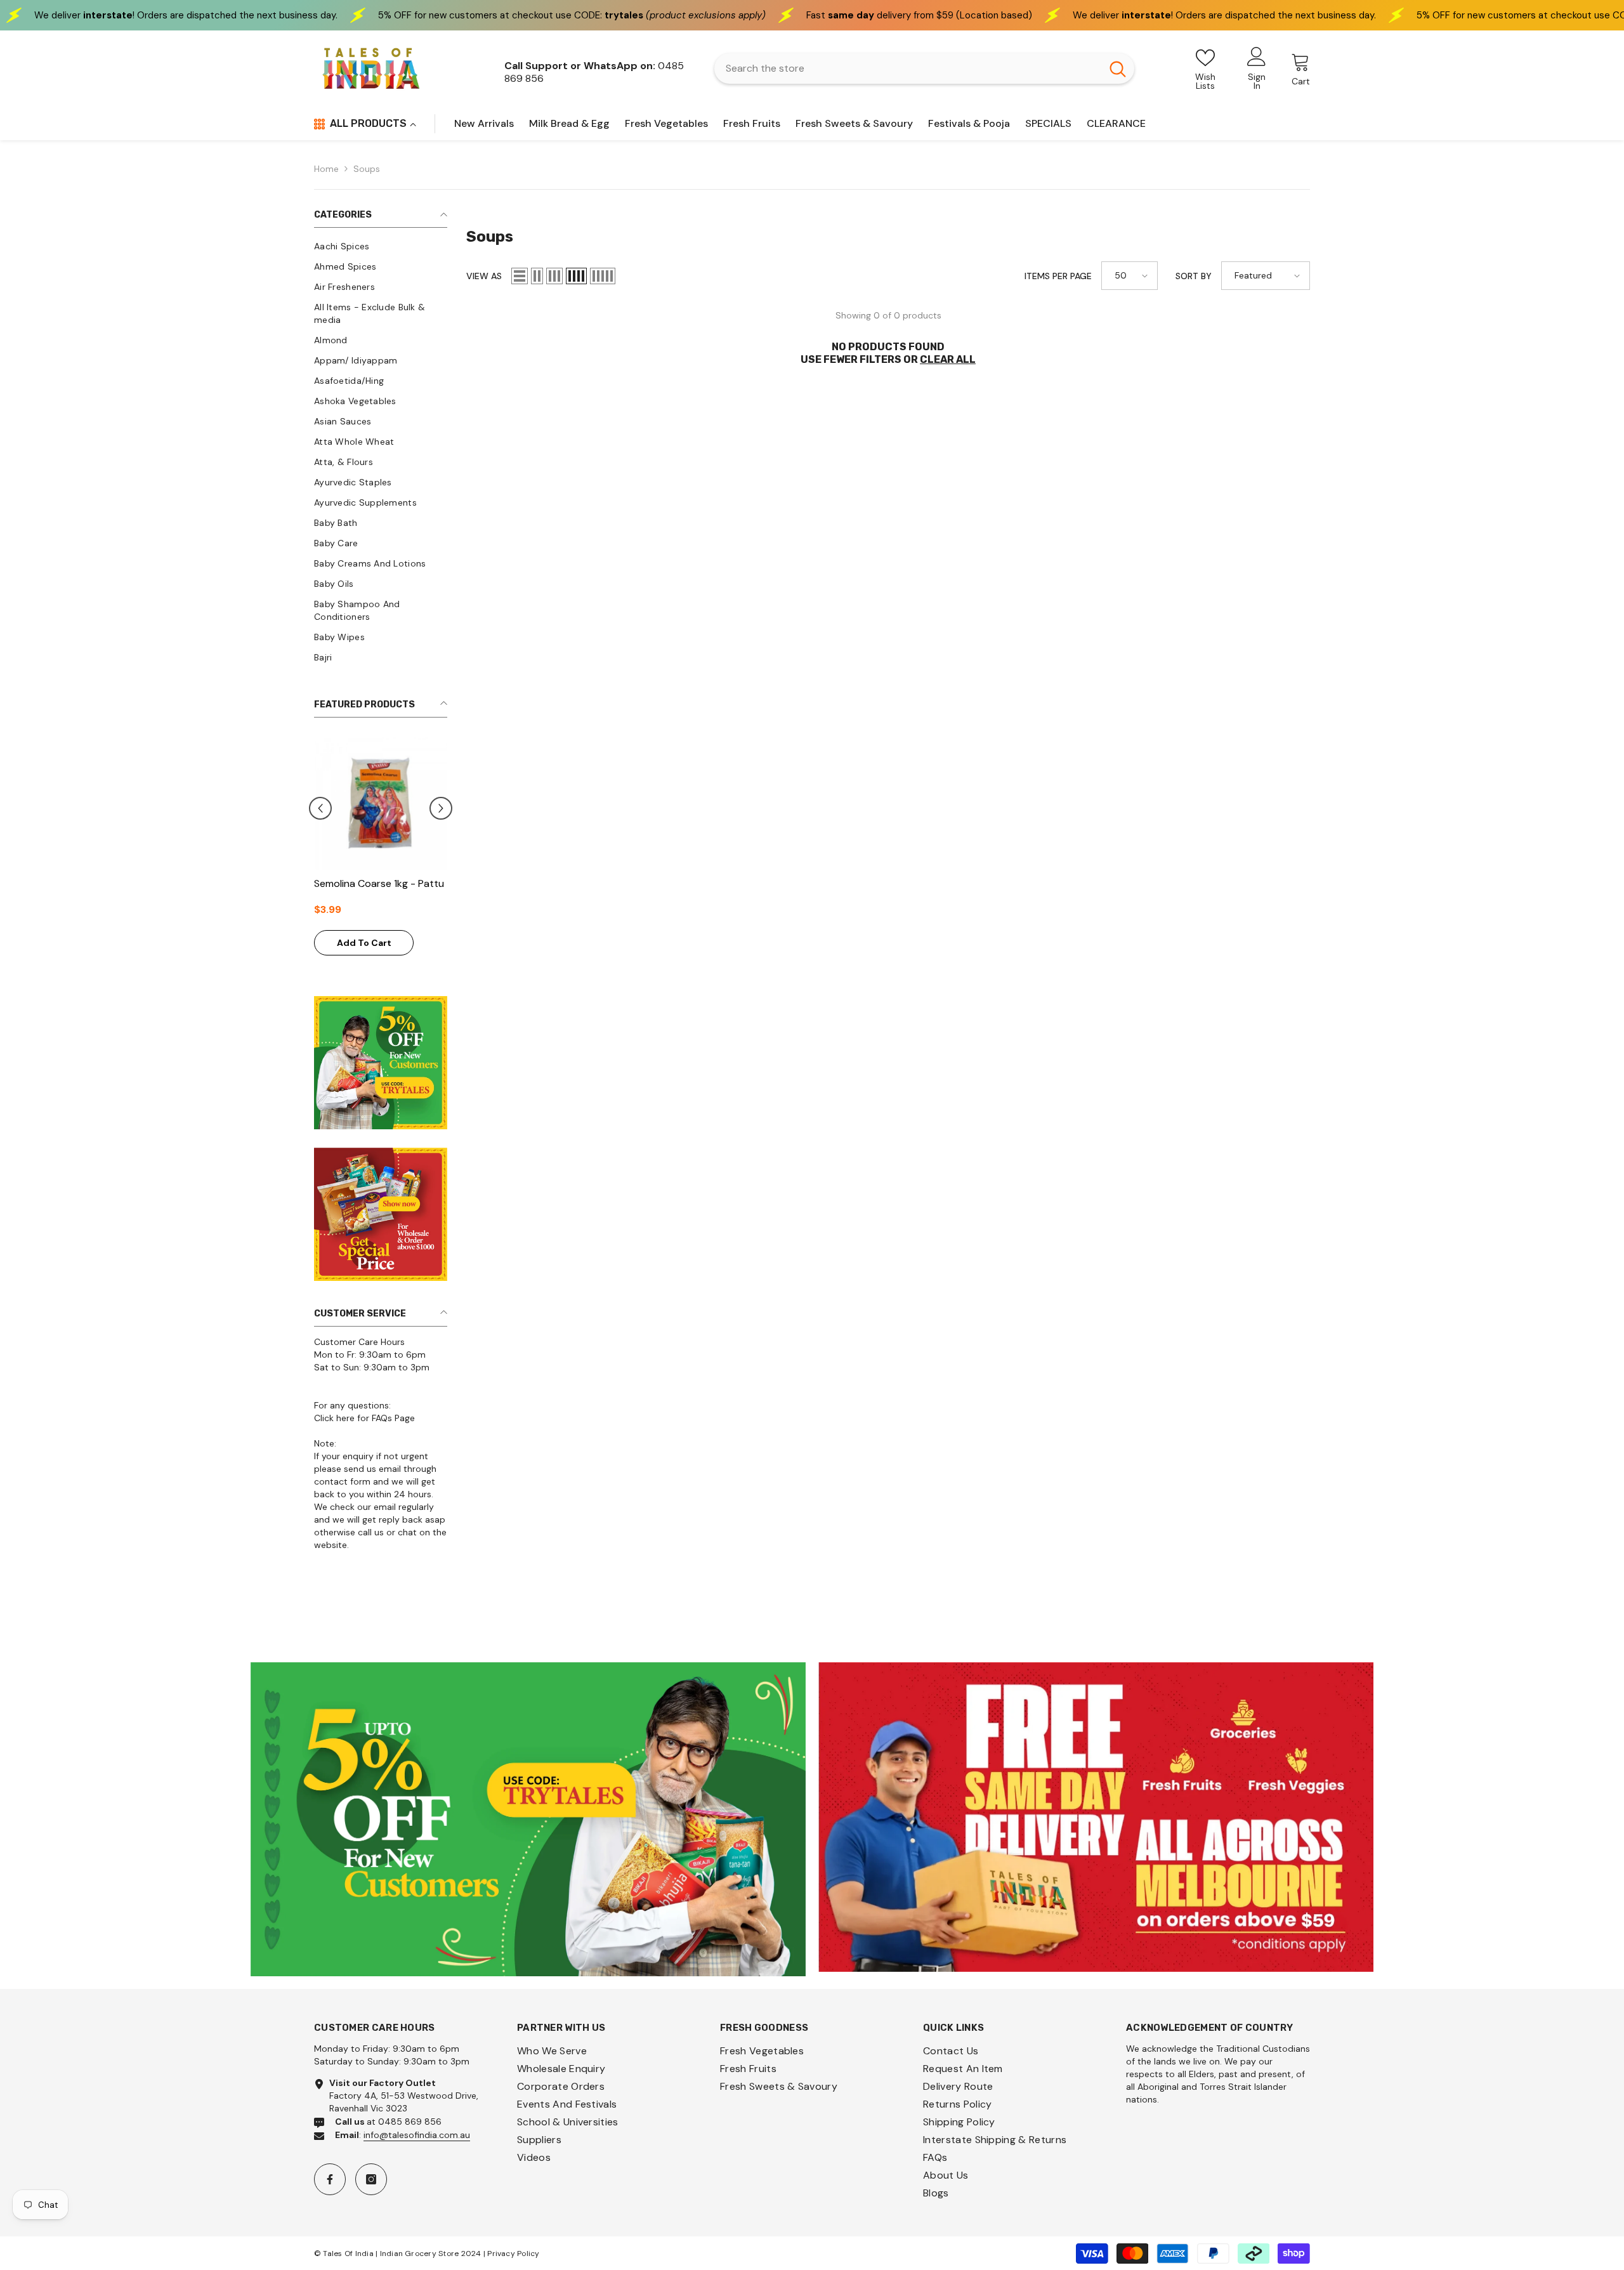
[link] (528, 1825)
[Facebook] (330, 2185)
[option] (328, 861)
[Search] (924, 69)
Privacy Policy (513, 2259)
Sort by (1194, 276)
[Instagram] (371, 2185)
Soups (367, 169)
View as (484, 276)
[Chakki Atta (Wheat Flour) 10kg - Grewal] (328, 803)
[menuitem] (381, 246)
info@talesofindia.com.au (417, 2141)
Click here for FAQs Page (364, 1423)
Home (326, 169)
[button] (441, 811)
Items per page (1058, 276)
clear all (948, 359)
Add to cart (311, 958)
